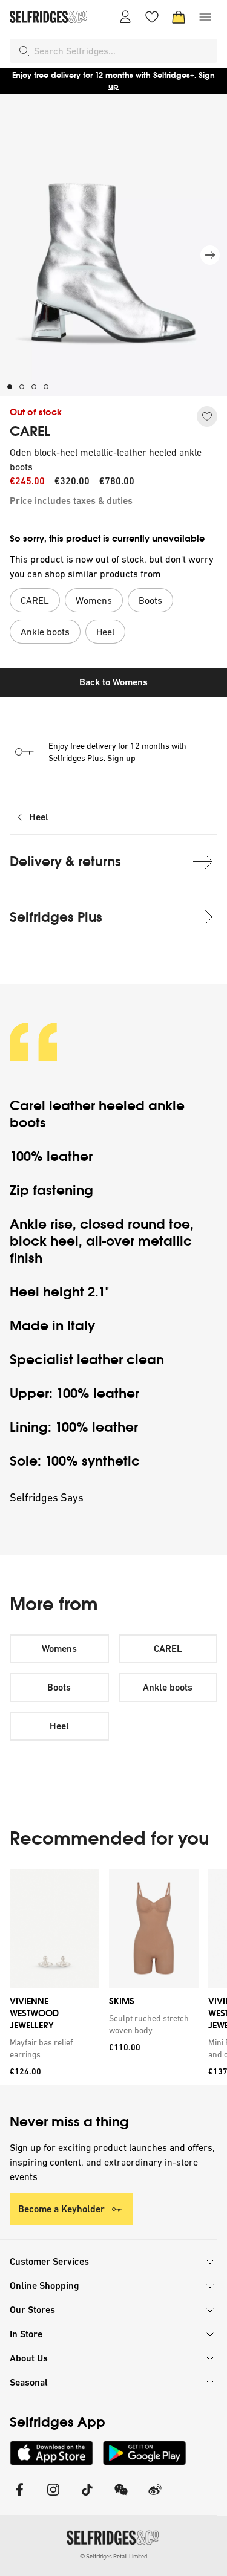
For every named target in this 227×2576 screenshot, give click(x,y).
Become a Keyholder (61, 2209)
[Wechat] (121, 2497)
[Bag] (179, 17)
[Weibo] (155, 2497)
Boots (59, 1687)
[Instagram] (53, 2497)
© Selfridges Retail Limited (113, 2556)
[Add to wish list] (207, 416)
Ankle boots (168, 1687)
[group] (113, 1977)
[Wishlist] (152, 17)
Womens (59, 1649)
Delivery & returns (65, 862)
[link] (52, 2048)
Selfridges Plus (56, 917)
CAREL (30, 432)
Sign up (121, 758)
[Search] (24, 51)
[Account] (125, 17)
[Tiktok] (87, 2497)
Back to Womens (113, 682)
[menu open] (205, 17)
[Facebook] (19, 2497)
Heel (39, 817)
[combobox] (123, 51)
